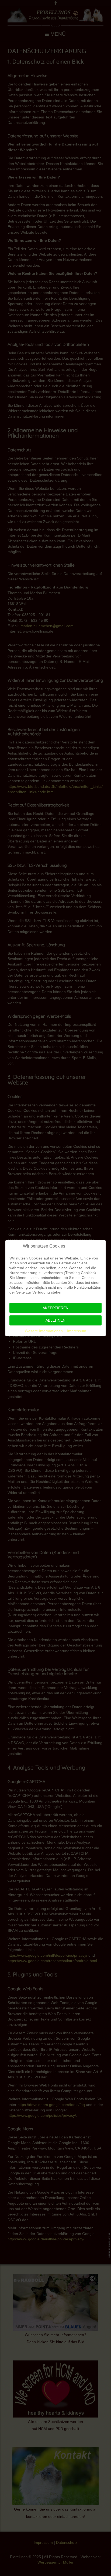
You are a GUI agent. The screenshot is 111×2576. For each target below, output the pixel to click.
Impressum (77, 1331)
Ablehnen (55, 1320)
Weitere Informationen (44, 1331)
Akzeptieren (55, 1308)
